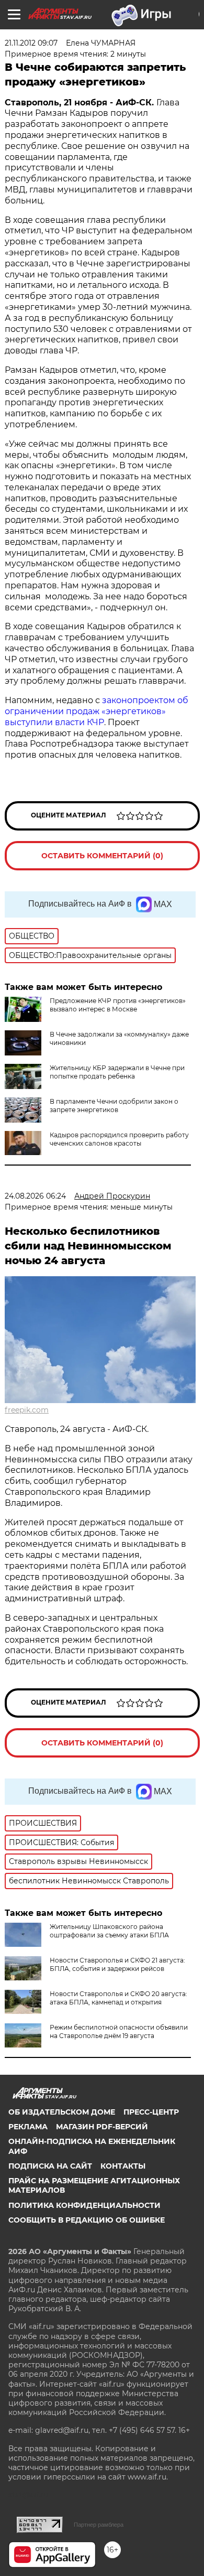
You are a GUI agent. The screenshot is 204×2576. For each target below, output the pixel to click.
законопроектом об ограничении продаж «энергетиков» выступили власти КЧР (97, 711)
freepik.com (27, 1410)
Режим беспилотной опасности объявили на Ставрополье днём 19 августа (119, 2031)
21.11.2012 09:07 (31, 43)
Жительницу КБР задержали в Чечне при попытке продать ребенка (117, 1072)
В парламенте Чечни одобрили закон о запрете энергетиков (114, 1106)
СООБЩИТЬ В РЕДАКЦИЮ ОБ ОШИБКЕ (87, 2220)
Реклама (28, 2127)
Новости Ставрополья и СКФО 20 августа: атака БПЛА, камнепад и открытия (118, 1998)
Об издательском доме (62, 2112)
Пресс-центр (151, 2112)
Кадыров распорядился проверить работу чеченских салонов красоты (119, 1139)
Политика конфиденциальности (84, 2205)
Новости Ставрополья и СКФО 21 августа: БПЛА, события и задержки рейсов (117, 1964)
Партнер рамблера (99, 2525)
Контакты (123, 2166)
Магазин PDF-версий (102, 2127)
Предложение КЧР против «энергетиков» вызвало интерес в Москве (118, 1005)
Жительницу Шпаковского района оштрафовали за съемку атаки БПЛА (109, 1931)
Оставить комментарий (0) (102, 856)
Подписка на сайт (50, 2166)
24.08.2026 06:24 (35, 1196)
